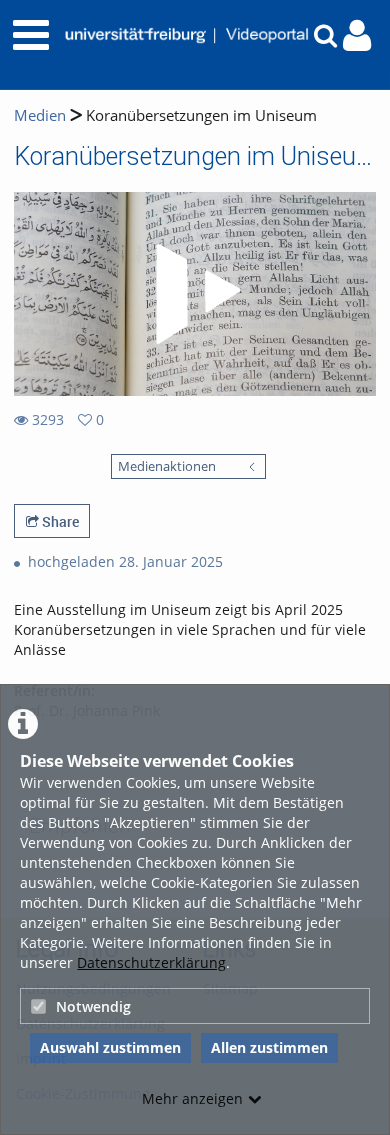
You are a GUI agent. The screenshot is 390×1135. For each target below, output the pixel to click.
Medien (40, 115)
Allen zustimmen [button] (269, 1047)
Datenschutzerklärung (151, 962)
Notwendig (93, 1006)
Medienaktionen (167, 466)
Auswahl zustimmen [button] (110, 1047)
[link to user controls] (357, 35)
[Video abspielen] (195, 294)
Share (59, 521)
